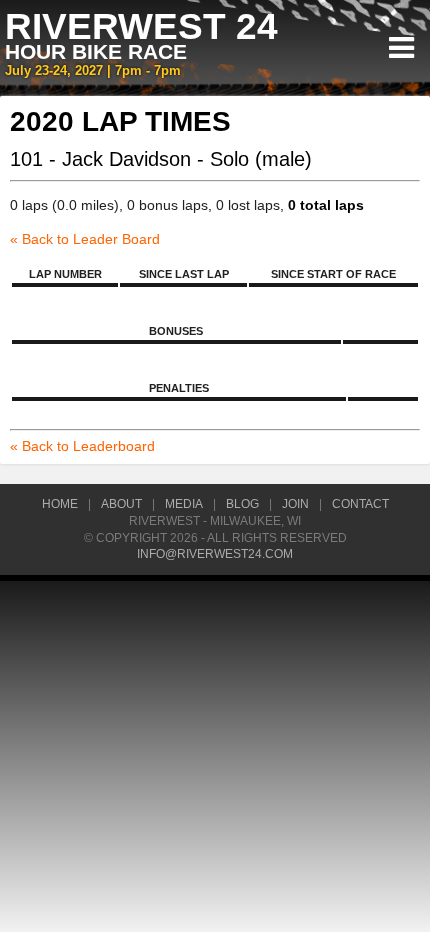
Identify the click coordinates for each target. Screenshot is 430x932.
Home (60, 504)
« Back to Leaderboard (82, 446)
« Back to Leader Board (85, 239)
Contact (360, 504)
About (121, 504)
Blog (242, 504)
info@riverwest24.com (215, 554)
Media (184, 504)
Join (295, 504)
